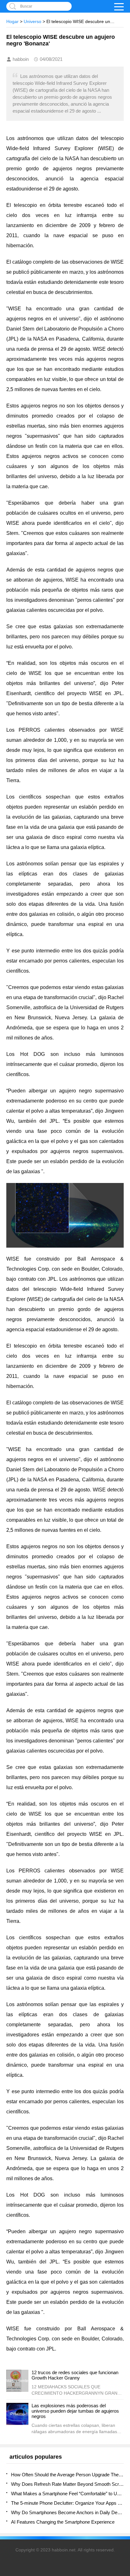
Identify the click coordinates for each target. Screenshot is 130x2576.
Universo (32, 21)
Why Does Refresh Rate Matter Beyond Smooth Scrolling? (67, 2484)
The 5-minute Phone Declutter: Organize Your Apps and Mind (67, 2503)
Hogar (12, 21)
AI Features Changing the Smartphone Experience (63, 2522)
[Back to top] (123, 2312)
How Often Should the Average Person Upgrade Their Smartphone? (67, 2475)
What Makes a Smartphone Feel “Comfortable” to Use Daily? (67, 2494)
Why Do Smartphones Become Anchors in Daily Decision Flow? (67, 2512)
